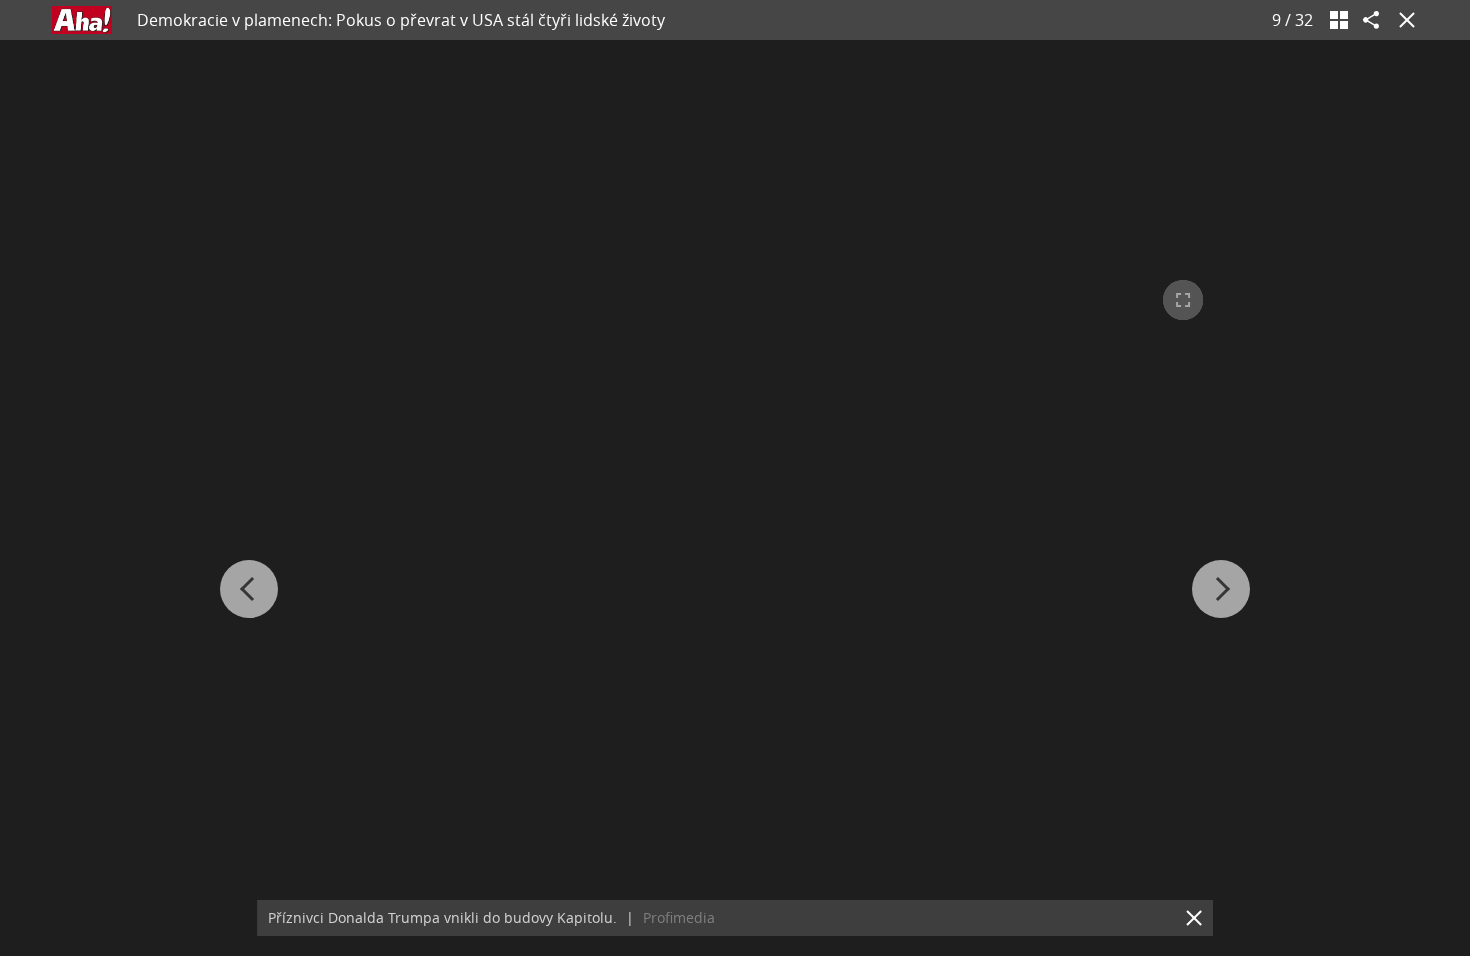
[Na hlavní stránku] (82, 20)
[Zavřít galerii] (1403, 20)
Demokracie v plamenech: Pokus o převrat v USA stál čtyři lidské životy (401, 20)
